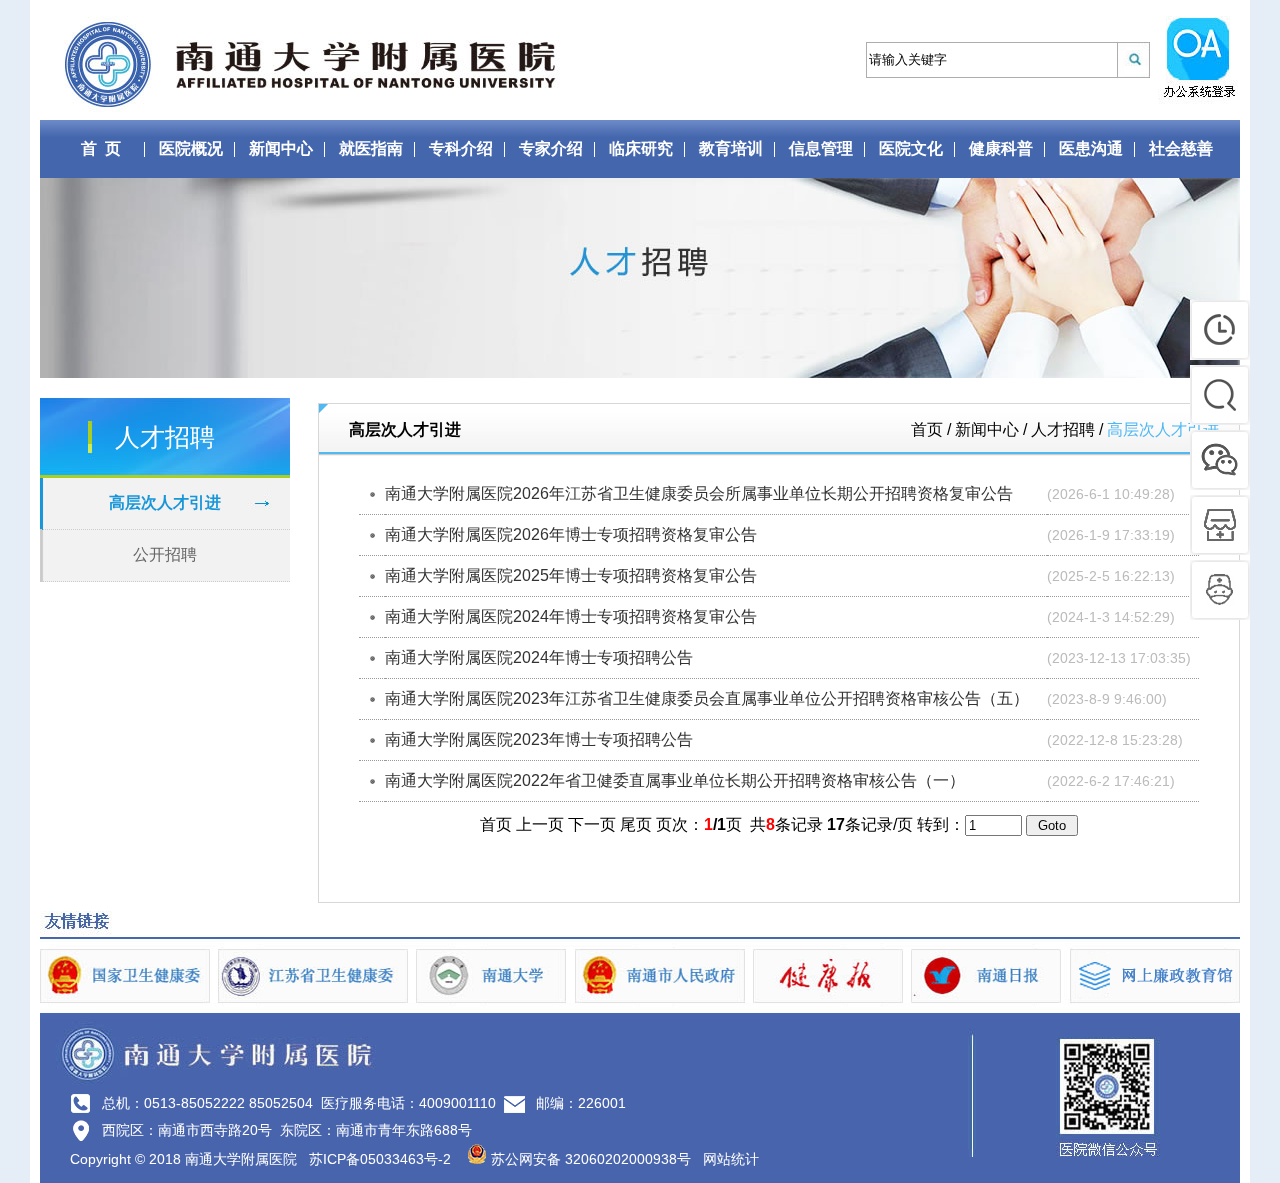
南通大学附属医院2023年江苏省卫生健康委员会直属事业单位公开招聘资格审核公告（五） (707, 698)
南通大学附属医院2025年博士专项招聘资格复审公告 (571, 575)
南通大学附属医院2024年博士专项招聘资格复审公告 (571, 616)
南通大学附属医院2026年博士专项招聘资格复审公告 (571, 534)
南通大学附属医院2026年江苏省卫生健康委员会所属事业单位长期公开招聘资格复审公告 (699, 493)
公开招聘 (165, 554)
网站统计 (731, 1159)
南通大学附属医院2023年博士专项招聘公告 (539, 739)
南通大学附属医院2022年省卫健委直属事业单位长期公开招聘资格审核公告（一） (675, 780)
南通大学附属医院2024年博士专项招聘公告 (539, 657)
